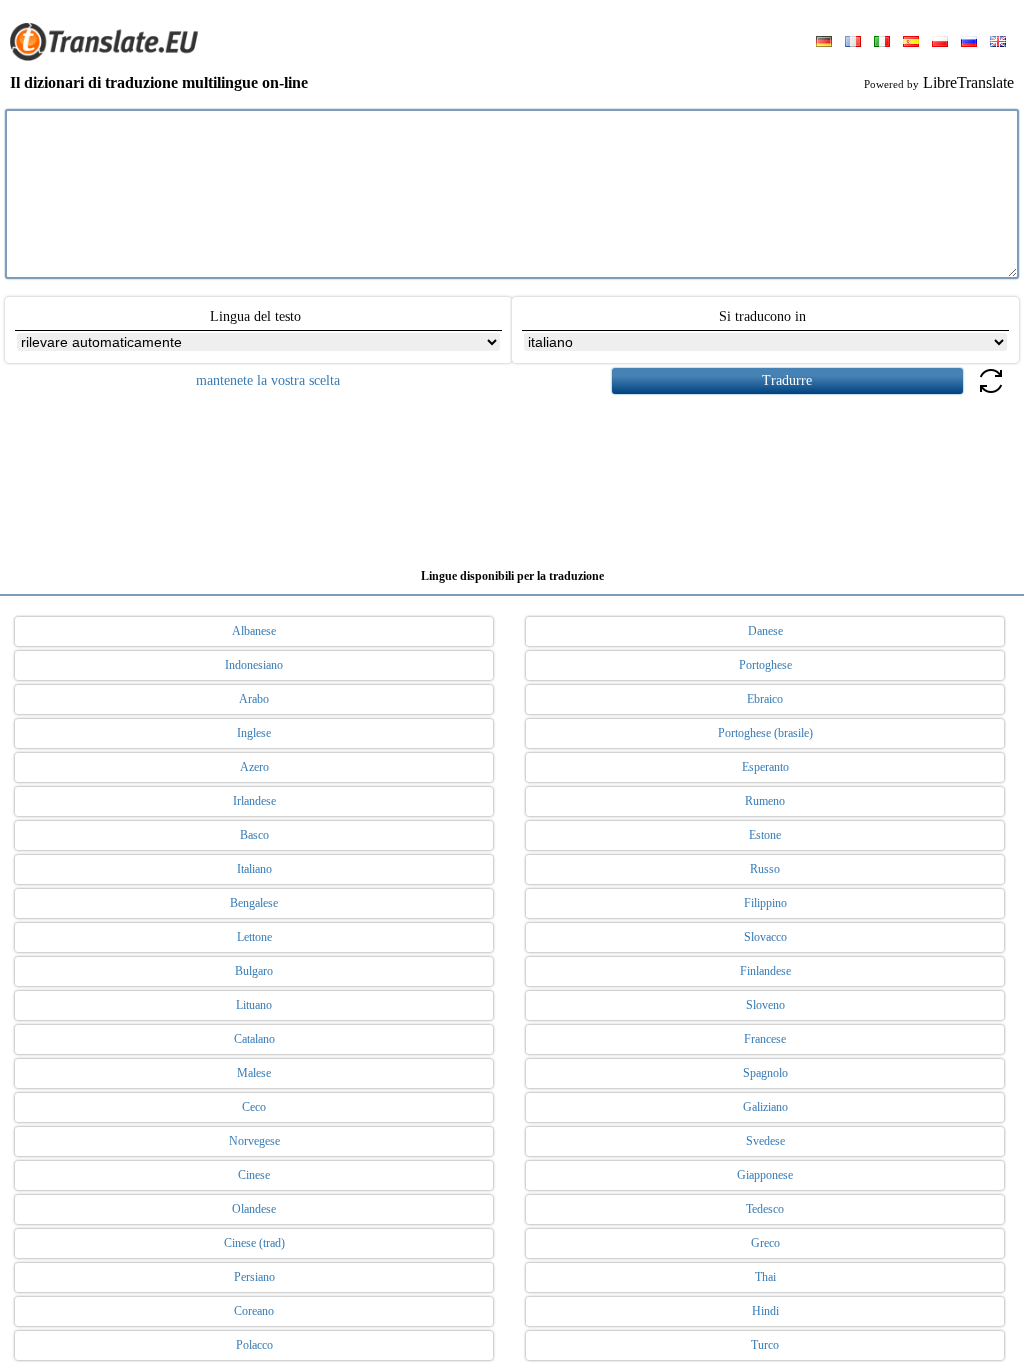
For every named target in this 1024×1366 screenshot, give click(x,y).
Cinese (254, 1175)
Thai (765, 1277)
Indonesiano (254, 665)
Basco (254, 835)
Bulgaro (254, 971)
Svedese (765, 1141)
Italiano (254, 869)
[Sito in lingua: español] (911, 43)
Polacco (254, 1345)
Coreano (254, 1311)
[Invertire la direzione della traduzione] (991, 392)
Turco (765, 1345)
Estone (765, 835)
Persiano (254, 1277)
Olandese (254, 1209)
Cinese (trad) (254, 1243)
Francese (765, 1039)
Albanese (254, 631)
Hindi (765, 1311)
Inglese (254, 733)
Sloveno (765, 1005)
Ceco (254, 1107)
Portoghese (765, 665)
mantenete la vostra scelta (268, 380)
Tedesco (765, 1209)
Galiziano (765, 1107)
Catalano (254, 1039)
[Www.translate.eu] (110, 57)
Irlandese (254, 801)
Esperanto (765, 767)
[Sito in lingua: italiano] (882, 43)
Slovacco (765, 937)
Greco (765, 1243)
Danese (765, 631)
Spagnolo (765, 1073)
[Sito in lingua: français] (853, 43)
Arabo (254, 699)
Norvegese (254, 1141)
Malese (254, 1073)
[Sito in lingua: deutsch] (824, 43)
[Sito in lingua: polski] (940, 43)
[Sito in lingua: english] (998, 43)
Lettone (254, 937)
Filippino (765, 903)
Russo (765, 869)
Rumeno (765, 801)
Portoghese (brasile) (765, 733)
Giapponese (765, 1175)
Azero (254, 767)
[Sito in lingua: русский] (969, 43)
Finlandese (765, 971)
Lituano (254, 1005)
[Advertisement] (512, 474)
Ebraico (765, 699)
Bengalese (254, 903)
